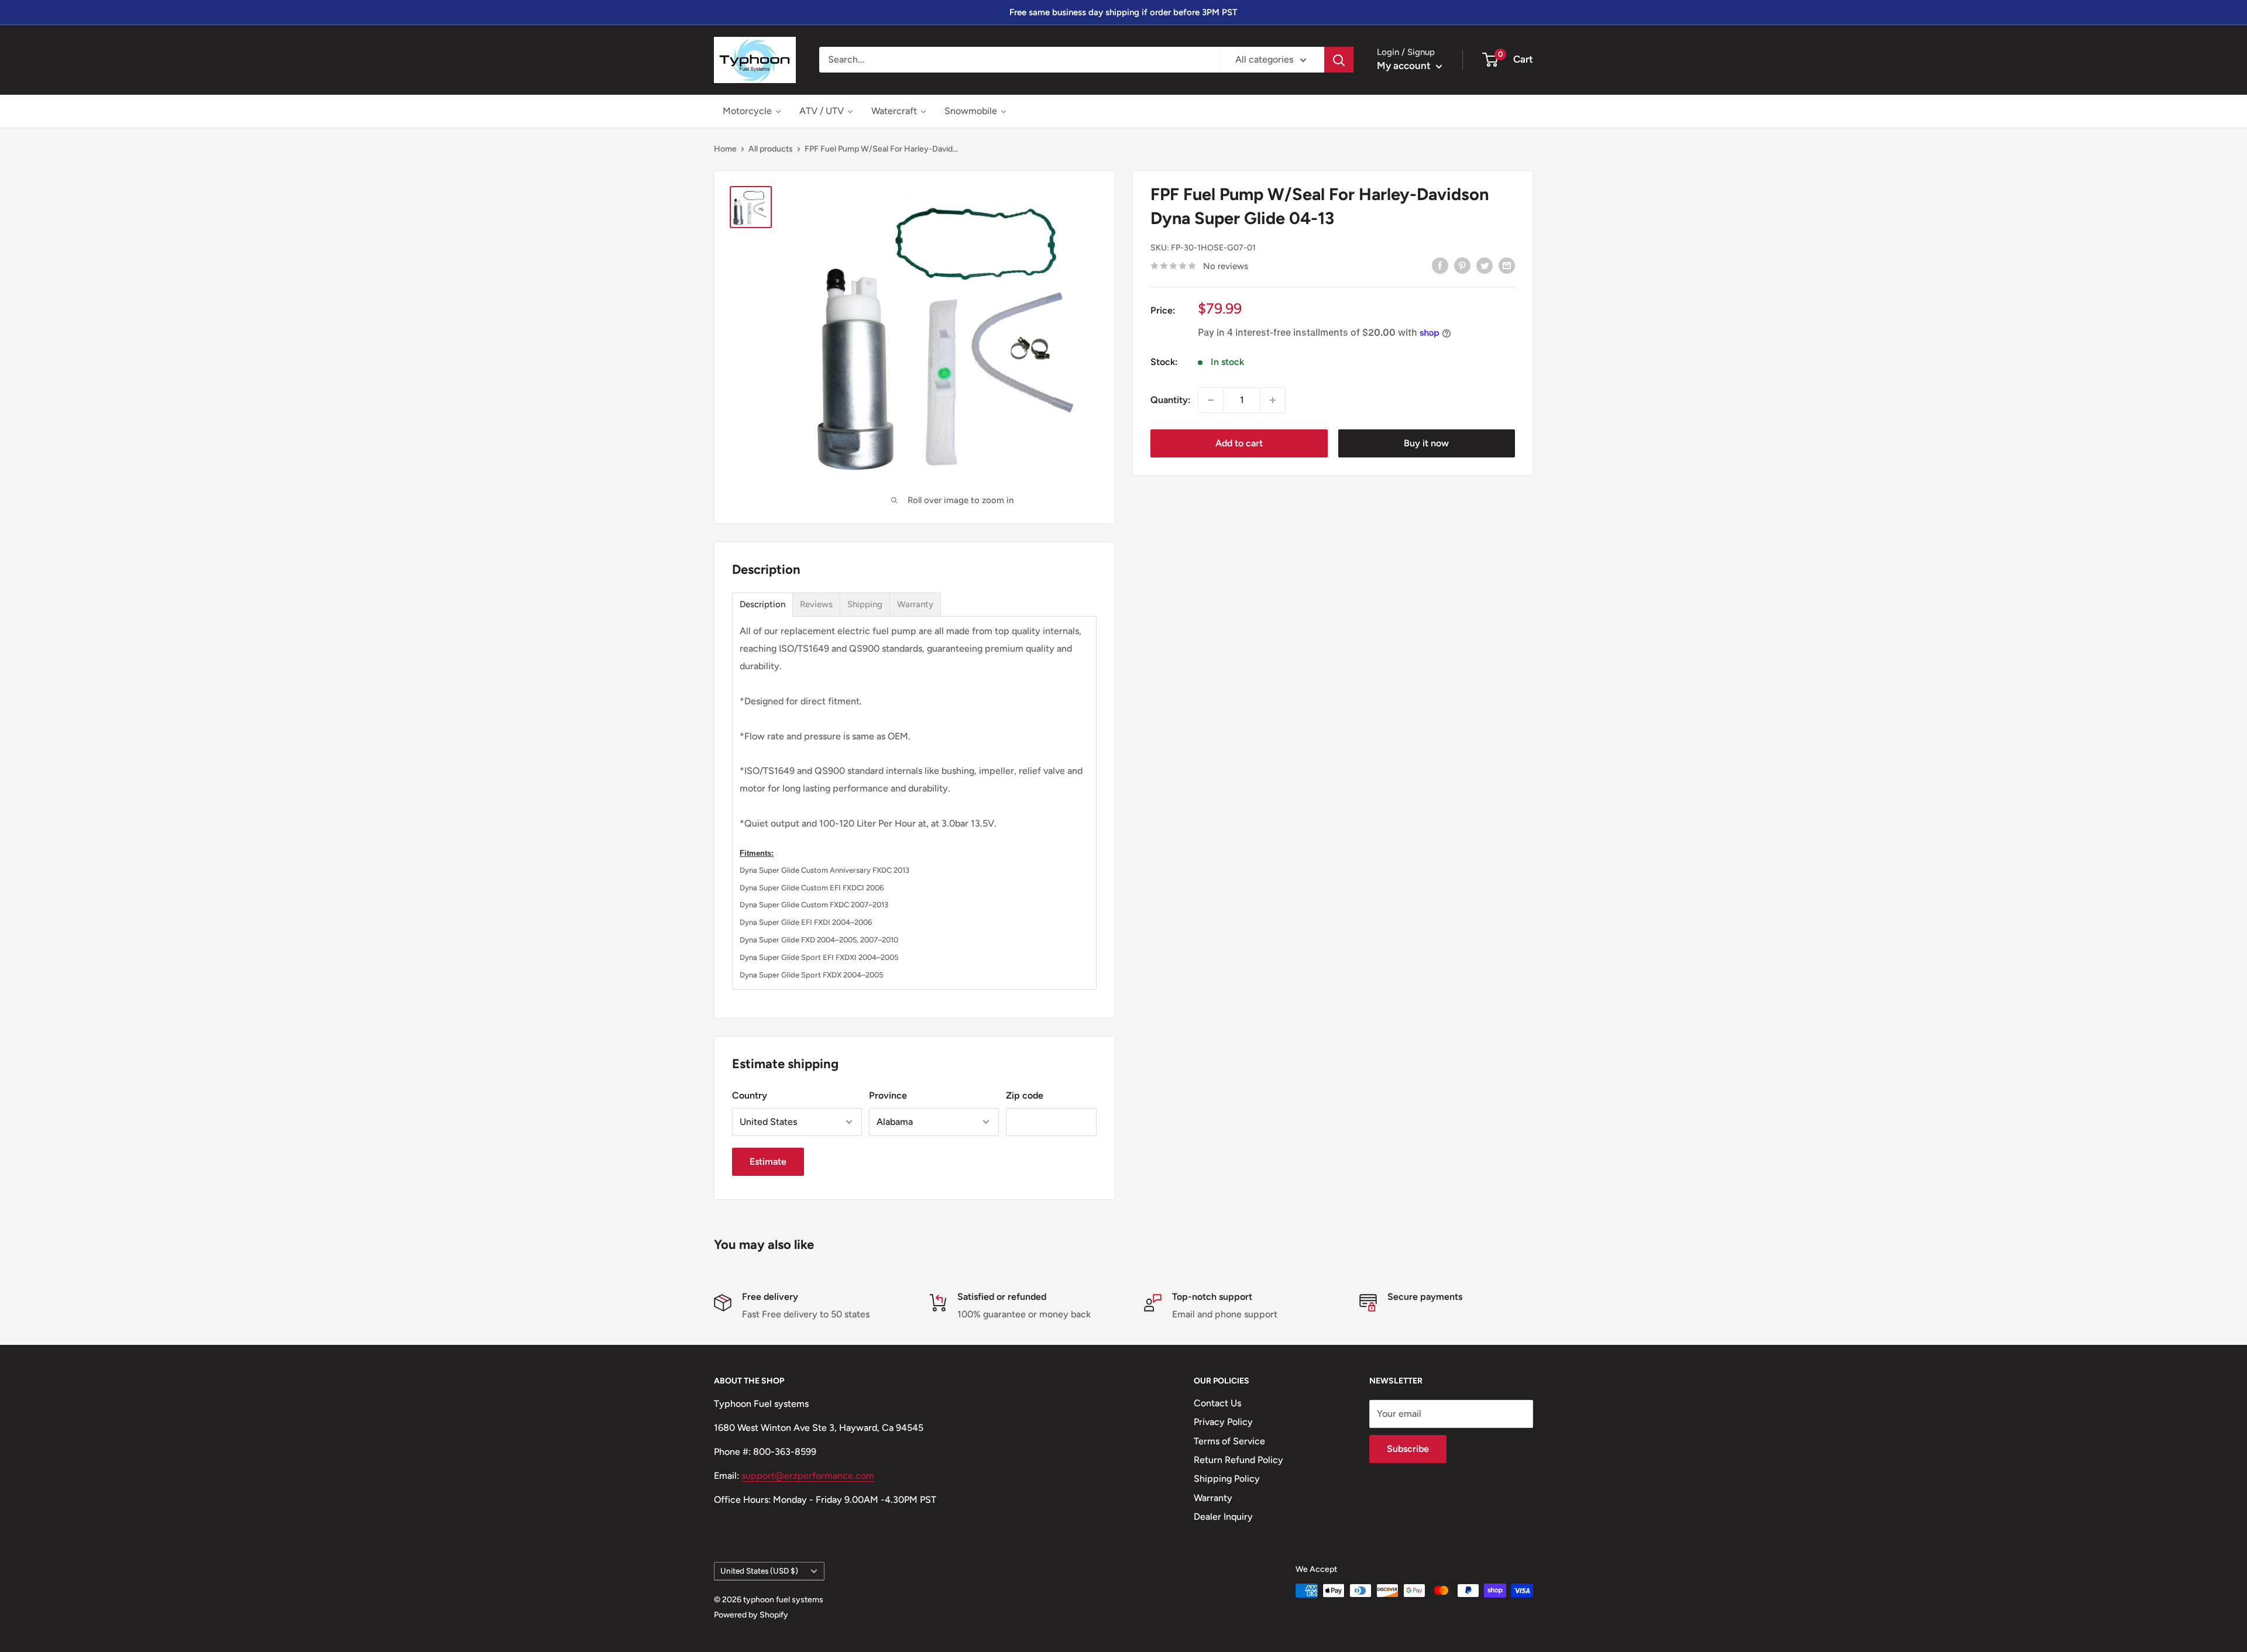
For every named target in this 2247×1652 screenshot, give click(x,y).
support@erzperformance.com (808, 1476)
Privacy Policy (1223, 1422)
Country (750, 1095)
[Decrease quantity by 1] (1211, 400)
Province (888, 1095)
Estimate (768, 1161)
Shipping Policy (1227, 1479)
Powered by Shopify (751, 1615)
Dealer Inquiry (1223, 1517)
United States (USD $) (759, 1571)
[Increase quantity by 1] (1273, 400)
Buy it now (1426, 443)
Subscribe (1408, 1449)
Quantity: (1171, 400)
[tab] (762, 605)
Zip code (1025, 1095)
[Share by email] (1507, 265)
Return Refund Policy (1238, 1460)
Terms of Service (1229, 1441)
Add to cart (1239, 443)
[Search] (1339, 60)
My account (1405, 66)
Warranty (1213, 1498)
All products (771, 149)
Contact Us (1217, 1403)
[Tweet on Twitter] (1485, 265)
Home (725, 149)
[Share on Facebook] (1440, 265)
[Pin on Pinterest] (1462, 265)
